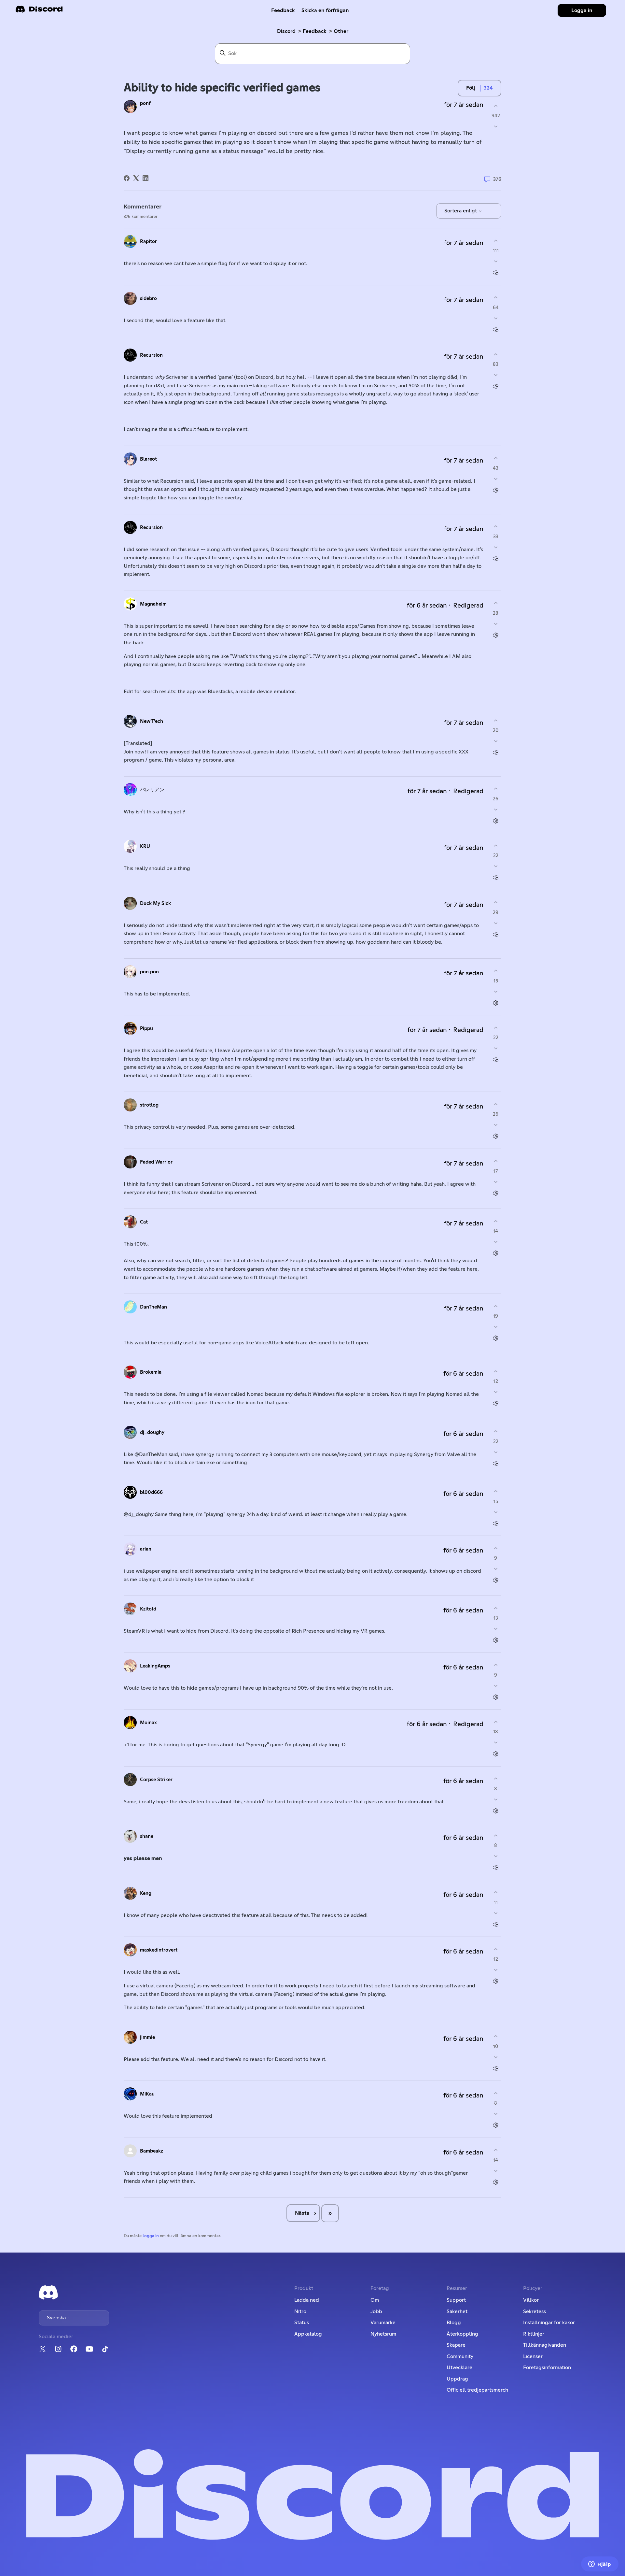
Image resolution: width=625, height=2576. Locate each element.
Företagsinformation (547, 2368)
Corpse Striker (156, 1780)
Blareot (148, 459)
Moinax (148, 1723)
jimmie (147, 2037)
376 (497, 179)
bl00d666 (151, 1492)
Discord (286, 31)
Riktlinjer (534, 2334)
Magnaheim (153, 604)
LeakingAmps (155, 1666)
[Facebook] (127, 178)
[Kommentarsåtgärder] (496, 273)
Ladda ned (307, 2300)
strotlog (149, 1105)
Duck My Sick (155, 903)
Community (460, 2356)
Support (456, 2300)
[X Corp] (136, 178)
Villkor (531, 2300)
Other (341, 31)
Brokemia (151, 1372)
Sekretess (535, 2311)
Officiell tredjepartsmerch (477, 2390)
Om (375, 2300)
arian (146, 1549)
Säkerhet (457, 2311)
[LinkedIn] (146, 178)
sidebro (148, 299)
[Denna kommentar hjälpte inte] (496, 261)
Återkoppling (462, 2334)
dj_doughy (152, 1432)
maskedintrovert (159, 1950)
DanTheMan (153, 1307)
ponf (145, 103)
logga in (151, 2236)
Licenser (533, 2356)
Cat (144, 1222)
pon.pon (149, 972)
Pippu (146, 1029)
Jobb (376, 2311)
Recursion (151, 355)
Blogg (454, 2323)
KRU (145, 846)
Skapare (456, 2345)
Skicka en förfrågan (325, 10)
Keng (146, 1893)
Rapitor (148, 242)
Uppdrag (457, 2379)
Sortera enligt (461, 211)
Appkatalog (308, 2334)
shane (147, 1836)
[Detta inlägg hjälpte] (496, 106)
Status (302, 2323)
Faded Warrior (156, 1162)
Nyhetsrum (383, 2334)
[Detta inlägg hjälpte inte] (496, 127)
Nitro (300, 2311)
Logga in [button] (582, 10)
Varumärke (383, 2323)
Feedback (283, 10)
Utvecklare (459, 2368)
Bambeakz (152, 2151)
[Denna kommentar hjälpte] (496, 241)
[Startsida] (39, 11)
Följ (471, 88)
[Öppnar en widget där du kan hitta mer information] (600, 2565)
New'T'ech (152, 721)
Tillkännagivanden (545, 2345)
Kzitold (148, 1609)
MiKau (147, 2094)
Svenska (57, 2318)
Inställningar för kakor (549, 2323)
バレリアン (152, 790)
